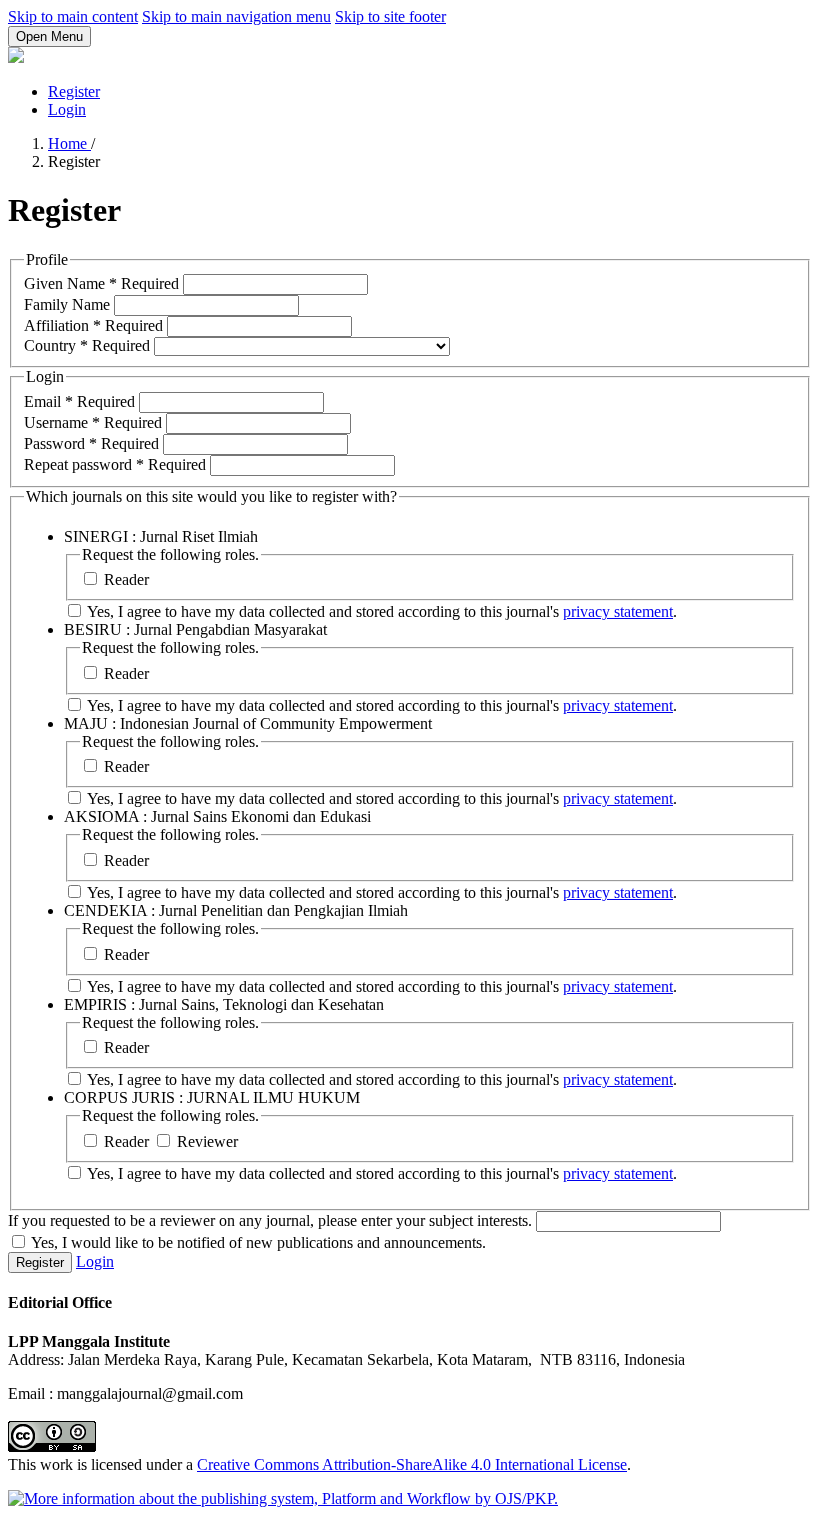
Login (67, 109)
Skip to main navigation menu (236, 16)
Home (69, 143)
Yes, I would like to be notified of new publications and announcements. (257, 1242)
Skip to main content (73, 16)
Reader (124, 579)
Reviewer (205, 1141)
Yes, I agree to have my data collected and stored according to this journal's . (380, 611)
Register (74, 91)
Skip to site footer (390, 16)
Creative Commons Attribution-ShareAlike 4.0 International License (412, 1464)
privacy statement (618, 611)
